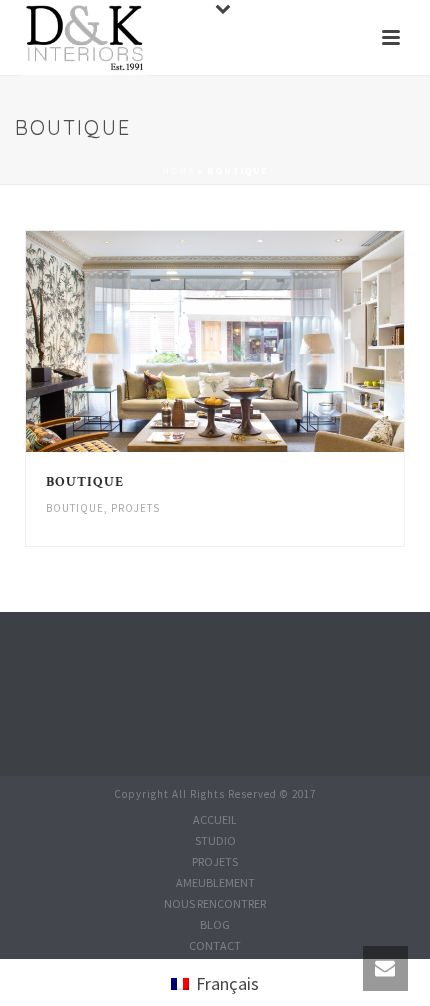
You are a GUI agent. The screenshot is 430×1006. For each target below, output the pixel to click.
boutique (75, 508)
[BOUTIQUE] (258, 342)
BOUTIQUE (85, 482)
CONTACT (215, 945)
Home (178, 170)
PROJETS (135, 508)
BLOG (215, 924)
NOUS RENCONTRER (215, 903)
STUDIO (215, 840)
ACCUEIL (215, 819)
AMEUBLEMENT (215, 882)
